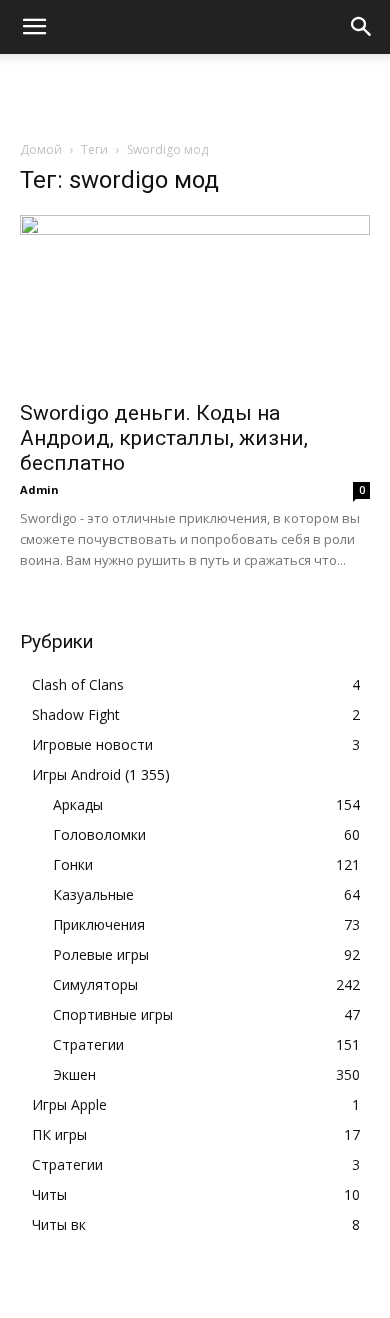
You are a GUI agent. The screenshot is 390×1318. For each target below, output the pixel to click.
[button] (34, 27)
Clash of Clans (78, 684)
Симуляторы (95, 984)
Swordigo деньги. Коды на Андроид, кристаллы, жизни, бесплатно (164, 438)
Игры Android (76, 774)
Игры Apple (69, 1104)
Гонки (73, 864)
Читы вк (59, 1224)
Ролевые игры (101, 954)
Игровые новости (92, 744)
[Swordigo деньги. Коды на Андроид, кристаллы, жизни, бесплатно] (195, 301)
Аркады (78, 804)
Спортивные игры (113, 1014)
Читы (49, 1194)
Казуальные (93, 894)
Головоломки (99, 834)
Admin (39, 489)
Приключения (99, 924)
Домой (41, 149)
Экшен (74, 1074)
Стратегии (88, 1044)
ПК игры (59, 1134)
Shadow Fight (76, 714)
